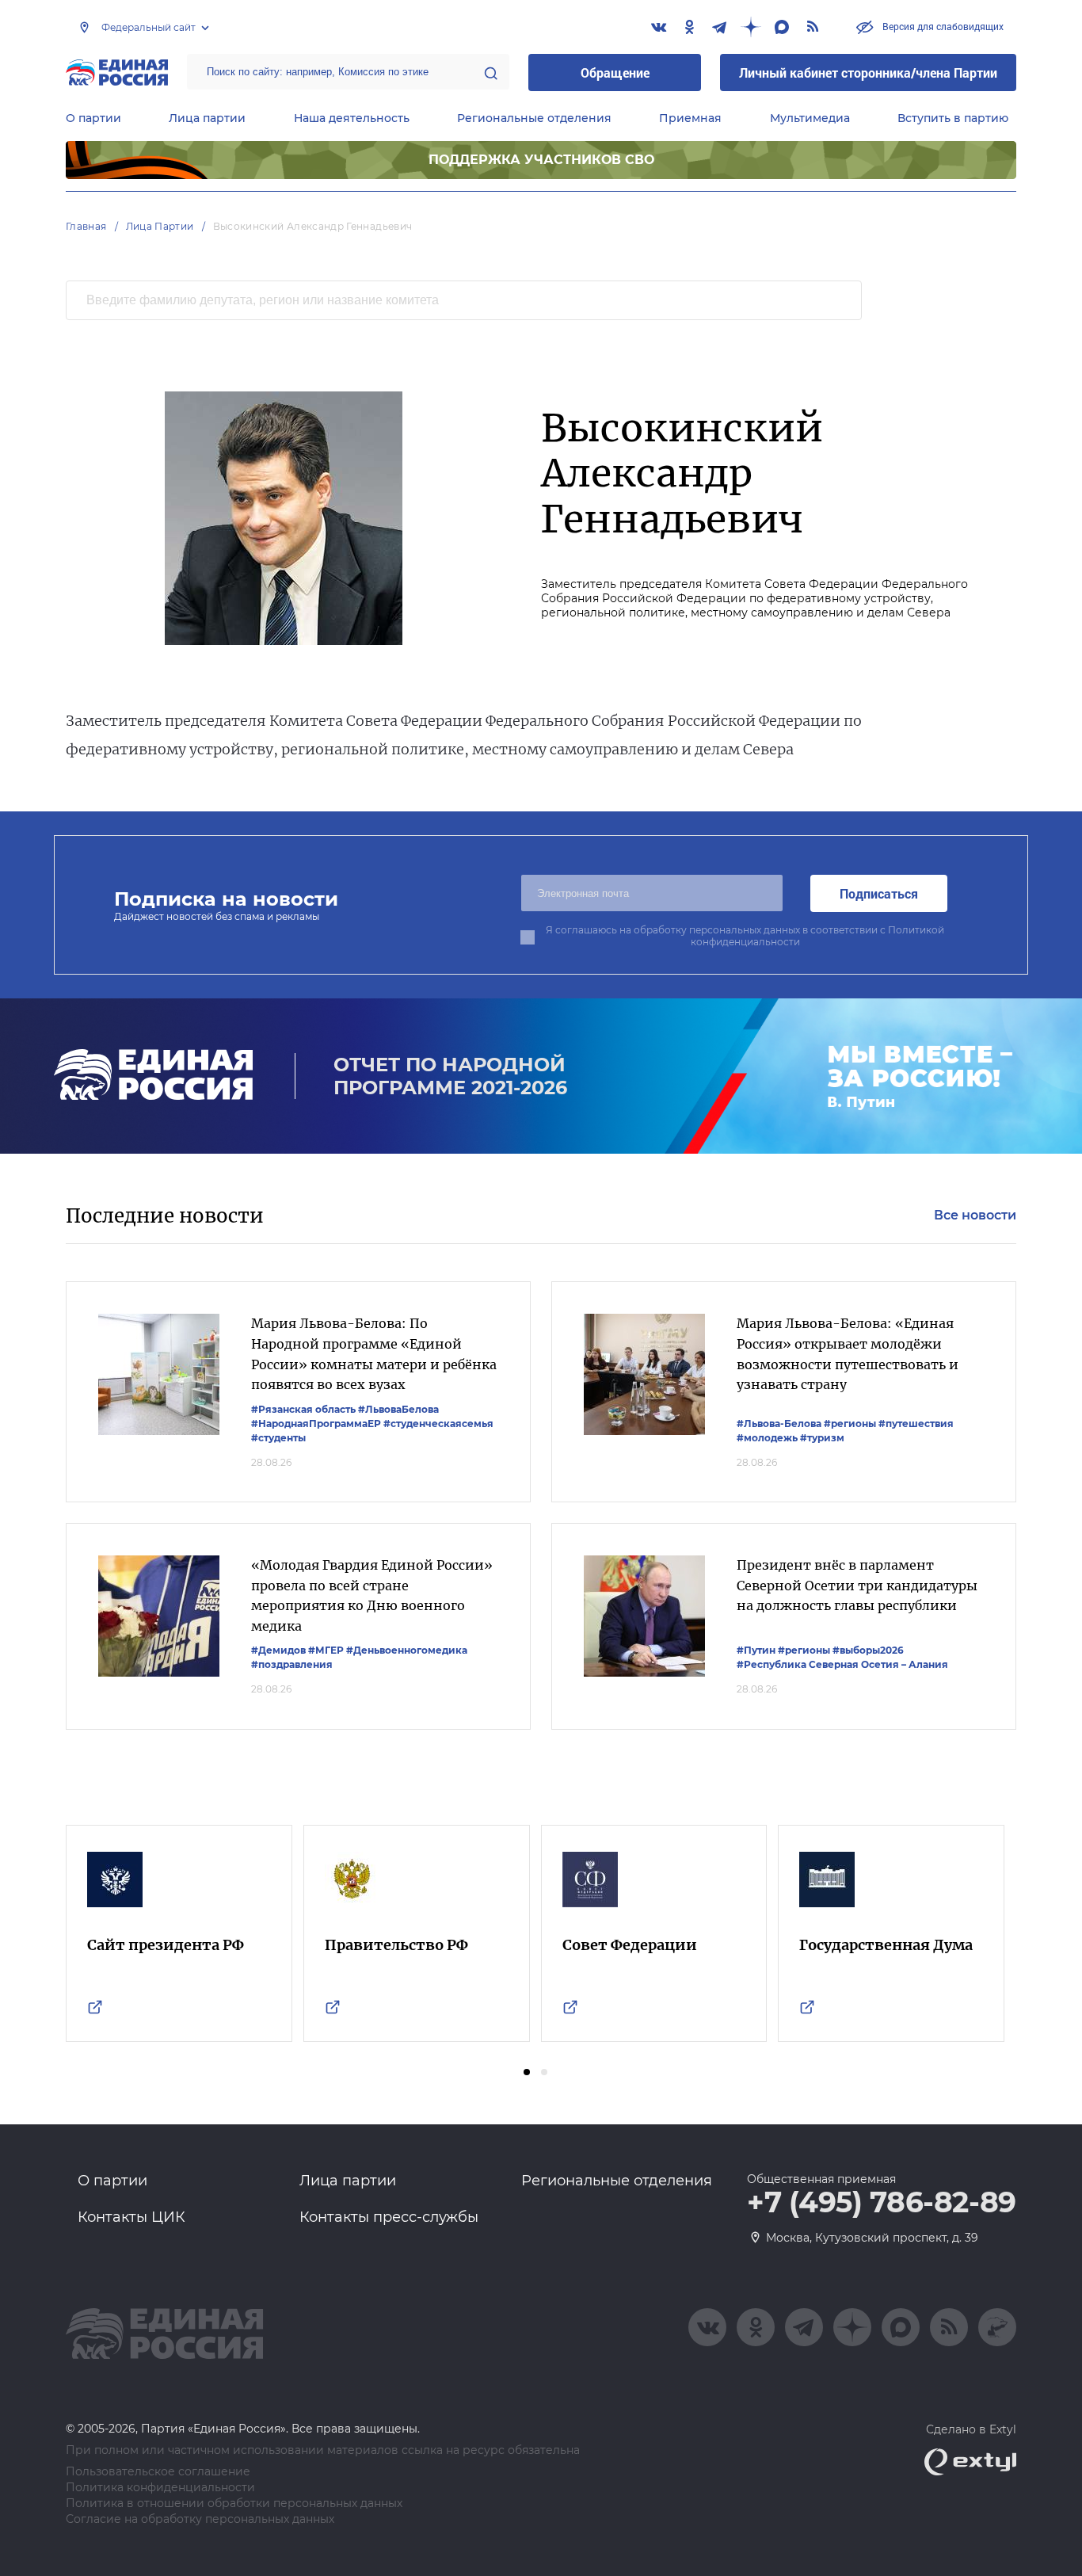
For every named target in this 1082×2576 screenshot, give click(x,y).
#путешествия (916, 1423)
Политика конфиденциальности (160, 2488)
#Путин (756, 1650)
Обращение (615, 73)
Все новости (975, 1215)
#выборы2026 (868, 1650)
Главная (86, 226)
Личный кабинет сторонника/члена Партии (868, 73)
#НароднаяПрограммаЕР (316, 1423)
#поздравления (292, 1664)
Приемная (690, 118)
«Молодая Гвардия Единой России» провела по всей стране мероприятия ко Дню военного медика (372, 1595)
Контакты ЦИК (131, 2217)
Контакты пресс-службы (389, 2217)
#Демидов (278, 1650)
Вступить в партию (953, 118)
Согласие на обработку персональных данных (200, 2519)
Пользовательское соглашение (158, 2472)
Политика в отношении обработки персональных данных (234, 2503)
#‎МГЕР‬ (326, 1650)
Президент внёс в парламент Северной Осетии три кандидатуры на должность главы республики (857, 1585)
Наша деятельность (352, 118)
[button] (527, 2072)
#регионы (850, 1423)
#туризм (822, 1438)
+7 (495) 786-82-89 (882, 2203)
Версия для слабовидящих (942, 26)
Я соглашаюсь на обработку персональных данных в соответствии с (745, 936)
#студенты (278, 1438)
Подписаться (879, 893)
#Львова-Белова (779, 1423)
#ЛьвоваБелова (398, 1409)
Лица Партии (160, 226)
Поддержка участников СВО (541, 160)
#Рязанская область (303, 1409)
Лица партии (207, 118)
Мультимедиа (810, 118)
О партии (93, 118)
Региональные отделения (534, 118)
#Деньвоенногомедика (407, 1650)
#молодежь (767, 1438)
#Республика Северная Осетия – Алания (842, 1664)
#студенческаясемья (438, 1423)
